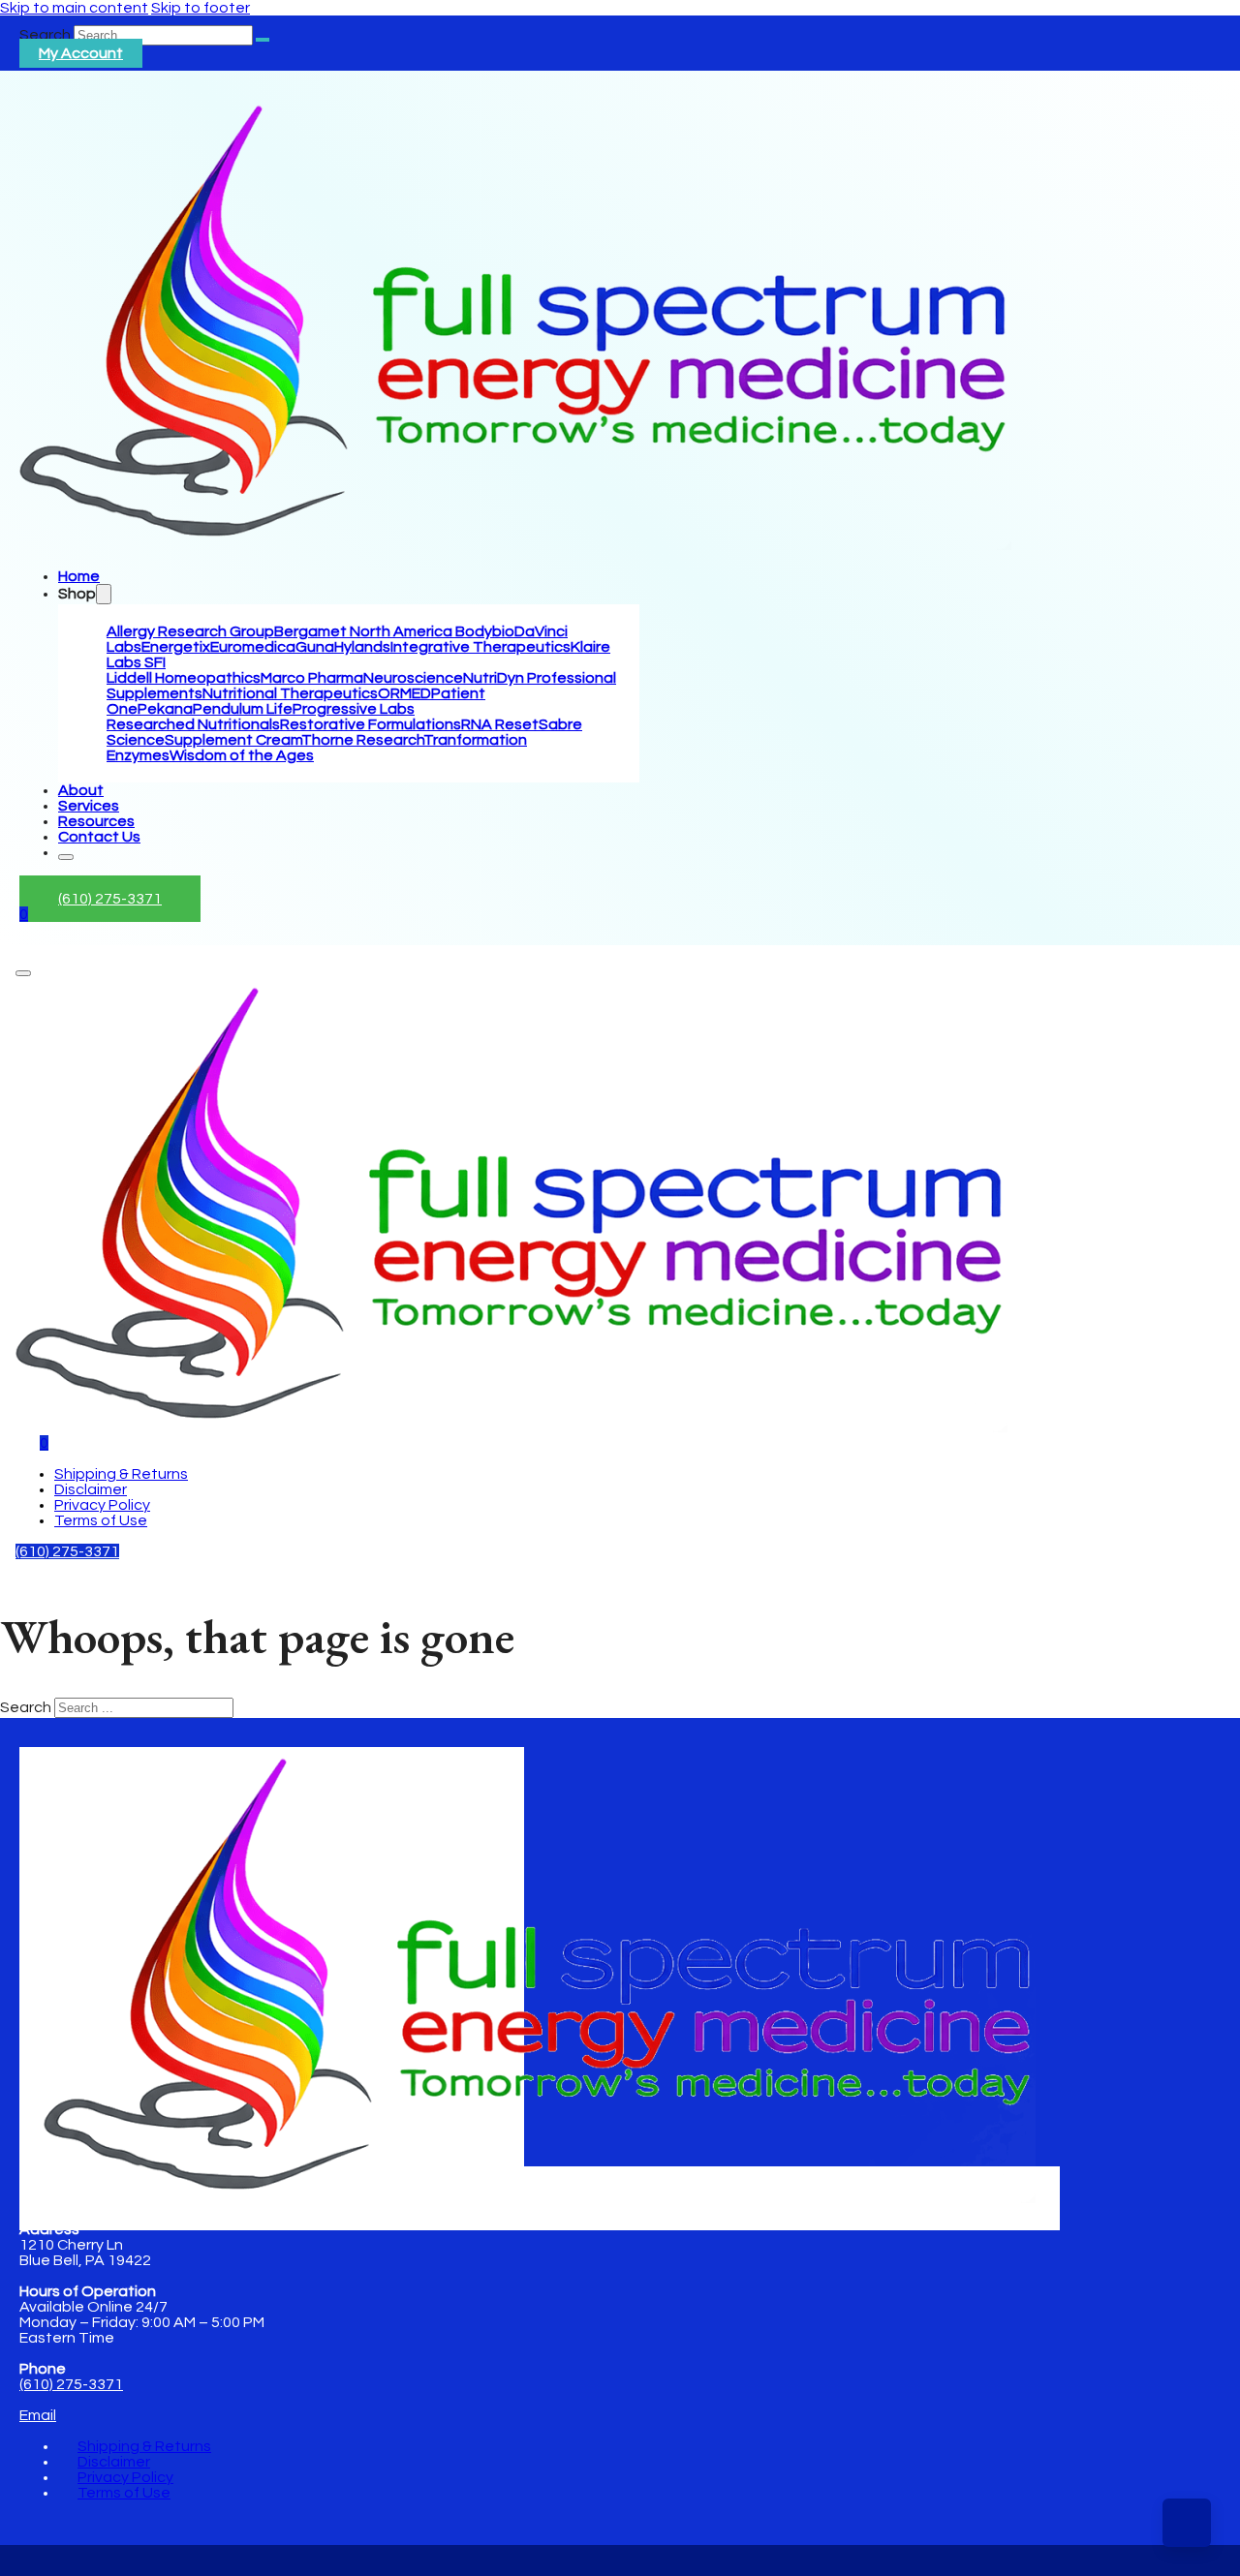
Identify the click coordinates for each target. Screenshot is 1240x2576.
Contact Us (99, 837)
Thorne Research (362, 740)
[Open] (23, 973)
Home (79, 576)
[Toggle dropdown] (104, 594)
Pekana (165, 709)
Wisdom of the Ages (242, 755)
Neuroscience (413, 678)
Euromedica (253, 647)
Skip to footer (201, 8)
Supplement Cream (233, 740)
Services (89, 806)
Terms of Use (101, 1520)
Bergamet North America (365, 631)
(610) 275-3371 (110, 899)
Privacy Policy (102, 1505)
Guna (315, 647)
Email (38, 2415)
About (81, 790)
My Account (81, 53)
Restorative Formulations (371, 724)
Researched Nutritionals (193, 724)
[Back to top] (1187, 2523)
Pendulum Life (243, 709)
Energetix (176, 647)
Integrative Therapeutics (480, 647)
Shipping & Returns (121, 1474)
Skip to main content (74, 8)
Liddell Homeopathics (184, 678)
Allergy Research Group (190, 631)
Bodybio (485, 631)
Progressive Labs (354, 709)
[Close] (66, 857)
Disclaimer (91, 1489)
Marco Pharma (312, 678)
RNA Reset (500, 724)
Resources (96, 821)
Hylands (362, 647)
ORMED (404, 693)
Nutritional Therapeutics (290, 693)
